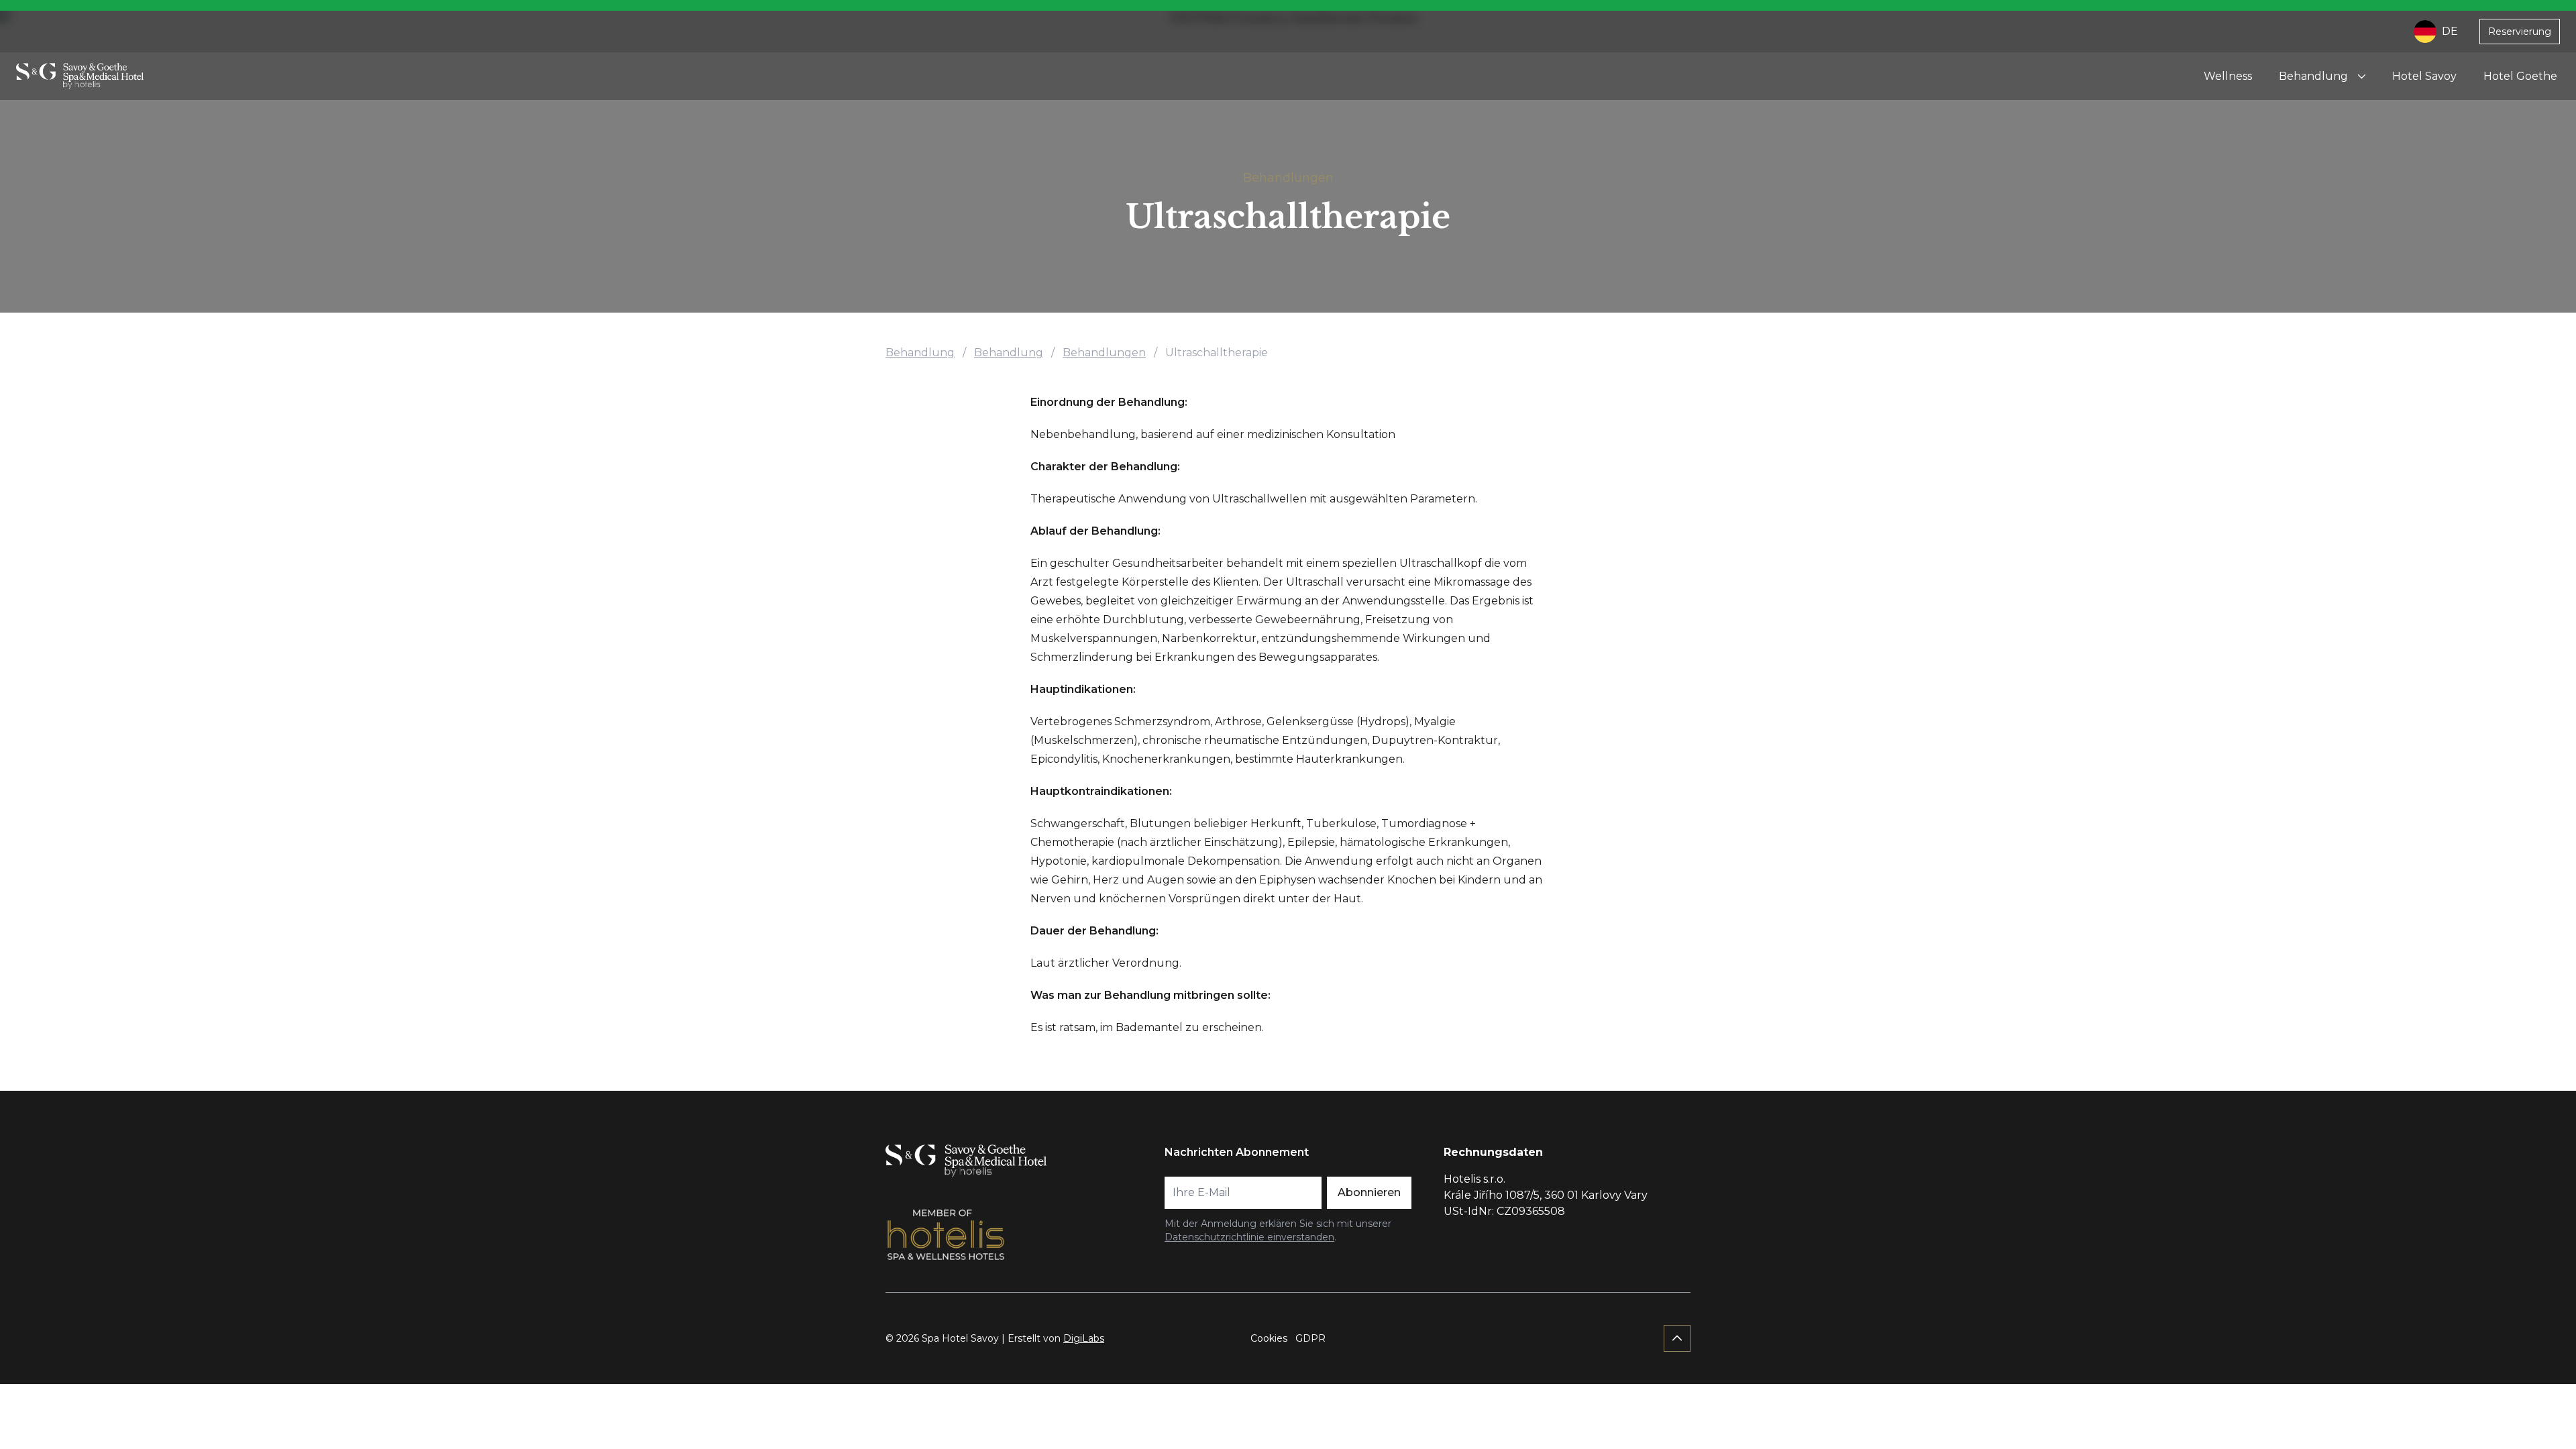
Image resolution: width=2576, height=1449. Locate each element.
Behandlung (2313, 76)
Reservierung (2520, 32)
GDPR (1310, 1338)
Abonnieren (1369, 1192)
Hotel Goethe (2520, 76)
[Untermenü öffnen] (2361, 76)
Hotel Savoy (2424, 76)
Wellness (2228, 76)
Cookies (1269, 1338)
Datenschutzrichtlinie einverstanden (1249, 1237)
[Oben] (1677, 1338)
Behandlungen (1288, 178)
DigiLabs (1084, 1338)
